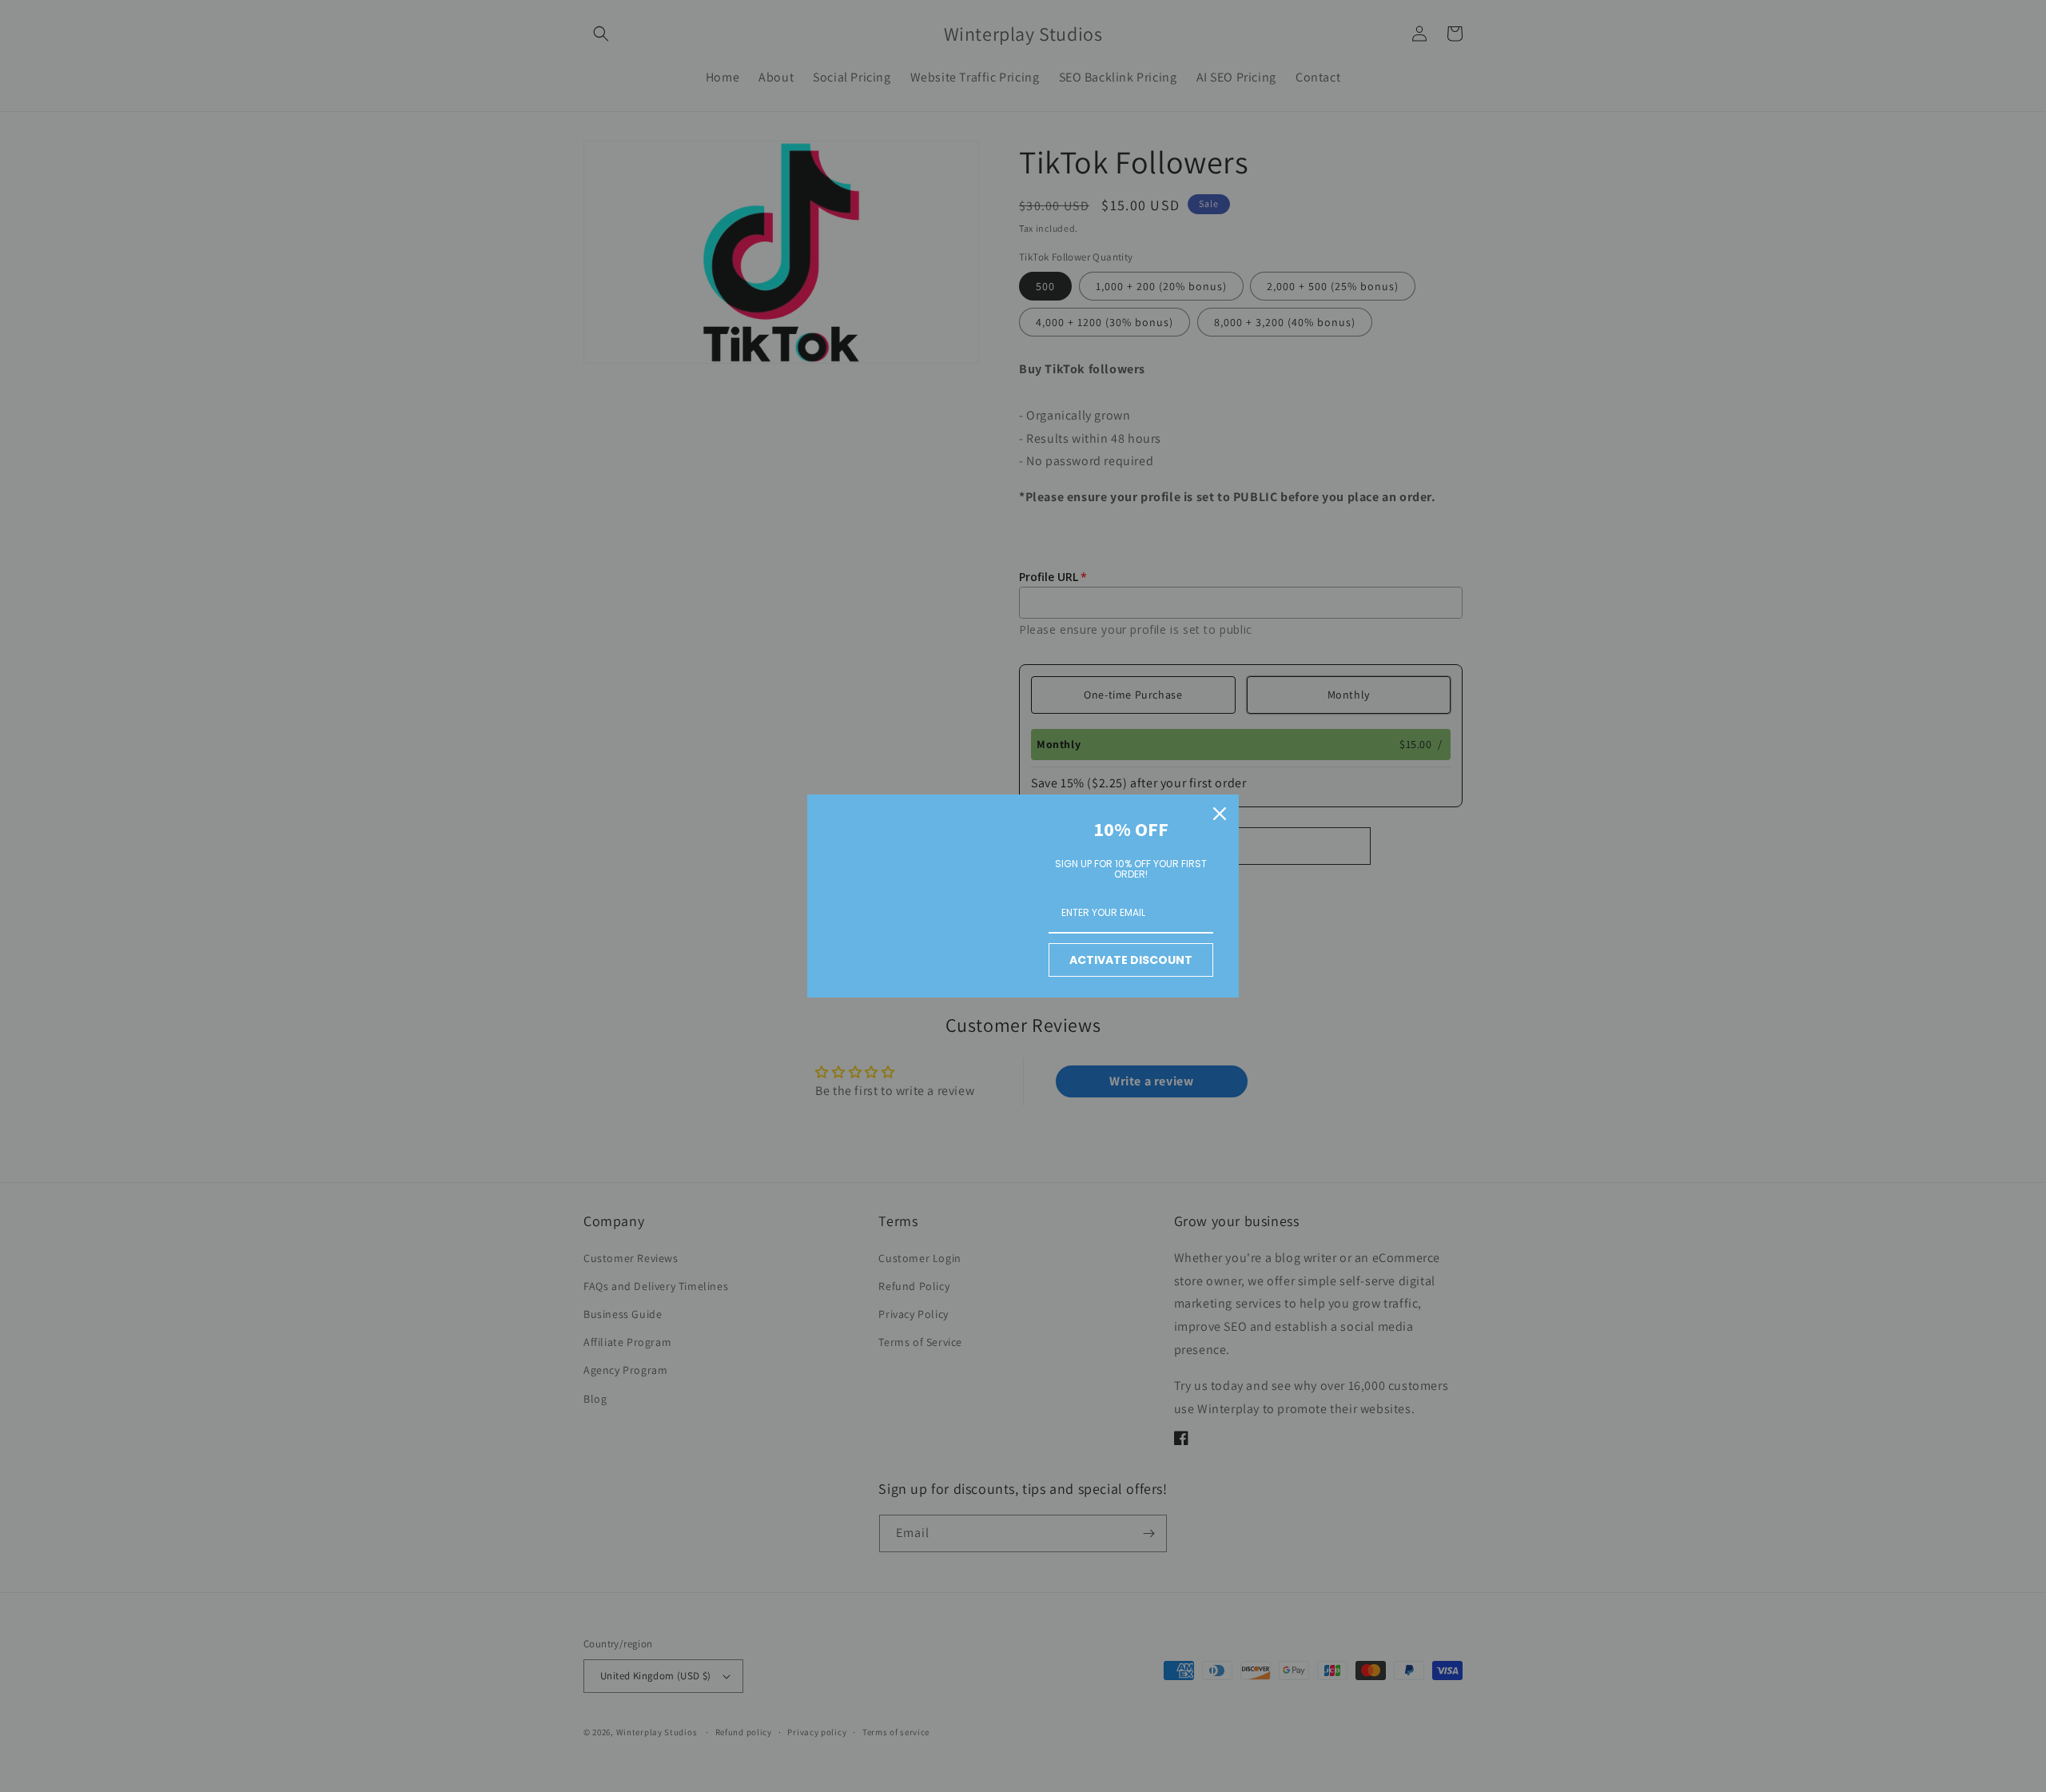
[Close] (1220, 814)
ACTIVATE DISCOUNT (1131, 960)
